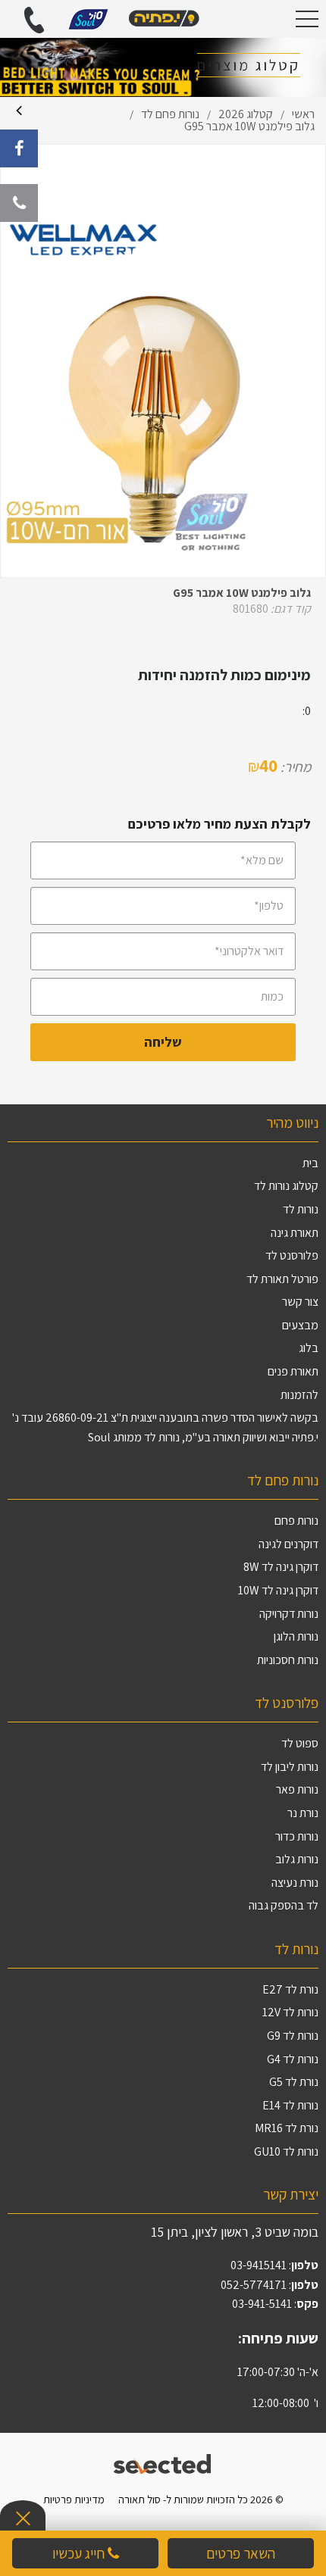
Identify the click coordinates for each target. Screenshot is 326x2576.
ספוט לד (300, 1743)
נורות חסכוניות (288, 1660)
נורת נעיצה (295, 1883)
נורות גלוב (297, 1859)
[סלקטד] (163, 2462)
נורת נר (303, 1813)
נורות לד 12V (290, 2012)
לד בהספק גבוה (284, 1905)
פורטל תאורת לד (282, 1279)
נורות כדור (297, 1836)
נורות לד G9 (293, 2036)
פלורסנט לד (292, 1255)
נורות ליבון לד (290, 1767)
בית (310, 1163)
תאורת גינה (295, 1233)
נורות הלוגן (296, 1636)
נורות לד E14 (290, 2105)
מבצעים (300, 1325)
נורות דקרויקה (289, 1614)
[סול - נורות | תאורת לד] (163, 19)
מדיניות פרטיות (74, 2499)
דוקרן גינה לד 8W (281, 1567)
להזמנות (299, 1395)
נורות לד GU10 (286, 2151)
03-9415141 (259, 2265)
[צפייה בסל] (88, 18)
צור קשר (300, 1302)
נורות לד (301, 1209)
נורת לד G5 (294, 2082)
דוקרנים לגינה (288, 1544)
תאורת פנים (293, 1371)
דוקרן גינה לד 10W (278, 1590)
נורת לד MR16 (287, 2128)
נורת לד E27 (290, 1989)
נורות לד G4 (293, 2059)
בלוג (309, 1348)
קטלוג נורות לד (286, 1186)
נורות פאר (297, 1789)
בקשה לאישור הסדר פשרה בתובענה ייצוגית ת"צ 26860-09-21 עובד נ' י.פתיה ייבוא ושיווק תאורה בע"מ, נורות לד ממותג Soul (165, 1427)
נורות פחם (296, 1521)
